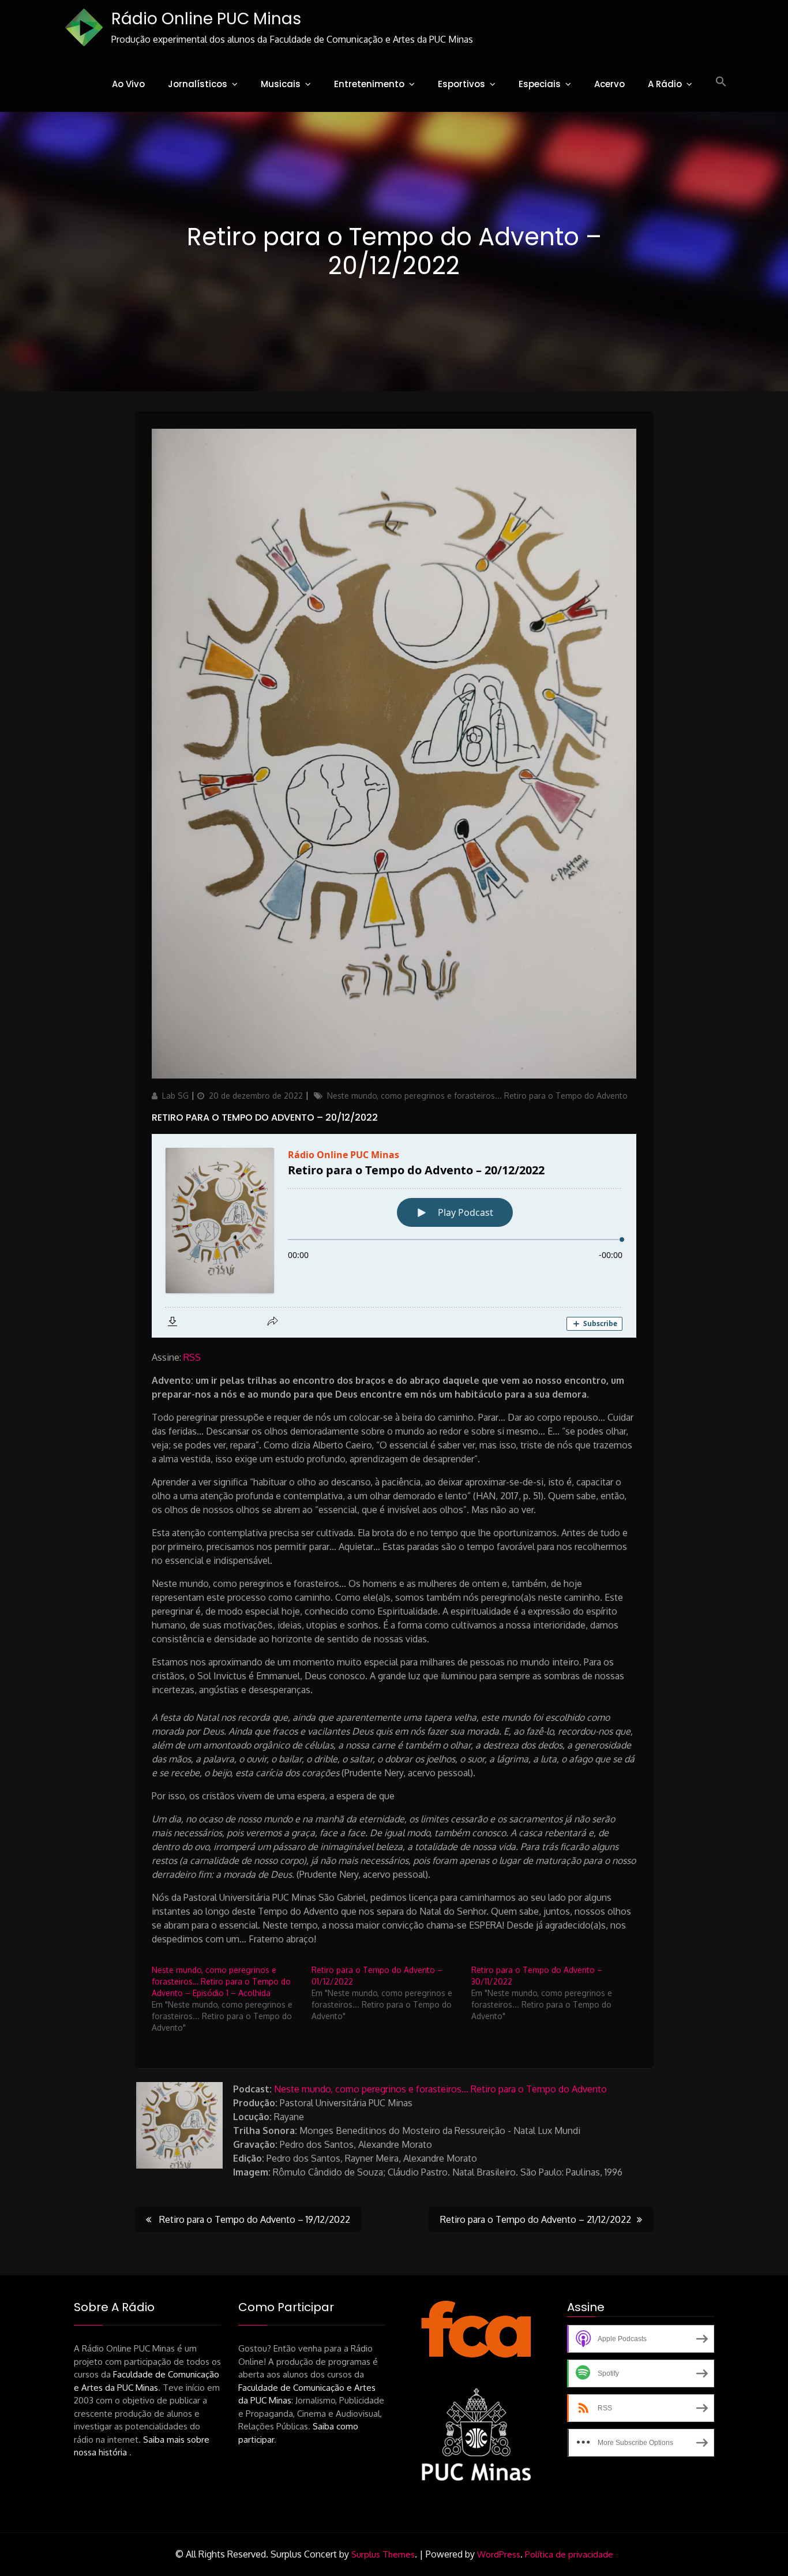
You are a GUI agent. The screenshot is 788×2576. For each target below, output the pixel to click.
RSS (192, 1357)
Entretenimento (369, 84)
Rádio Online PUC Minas (206, 19)
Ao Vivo (128, 84)
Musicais (281, 84)
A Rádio (665, 84)
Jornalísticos (198, 84)
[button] (721, 82)
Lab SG (175, 1096)
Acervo (609, 84)
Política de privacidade (569, 2554)
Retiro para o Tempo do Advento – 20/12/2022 (265, 1117)
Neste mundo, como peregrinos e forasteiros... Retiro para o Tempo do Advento (477, 1096)
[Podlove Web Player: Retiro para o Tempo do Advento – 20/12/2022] (394, 1236)
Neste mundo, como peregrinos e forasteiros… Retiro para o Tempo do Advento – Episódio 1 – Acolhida (221, 1981)
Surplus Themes (383, 2554)
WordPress (499, 2554)
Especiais (540, 84)
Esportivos (461, 84)
